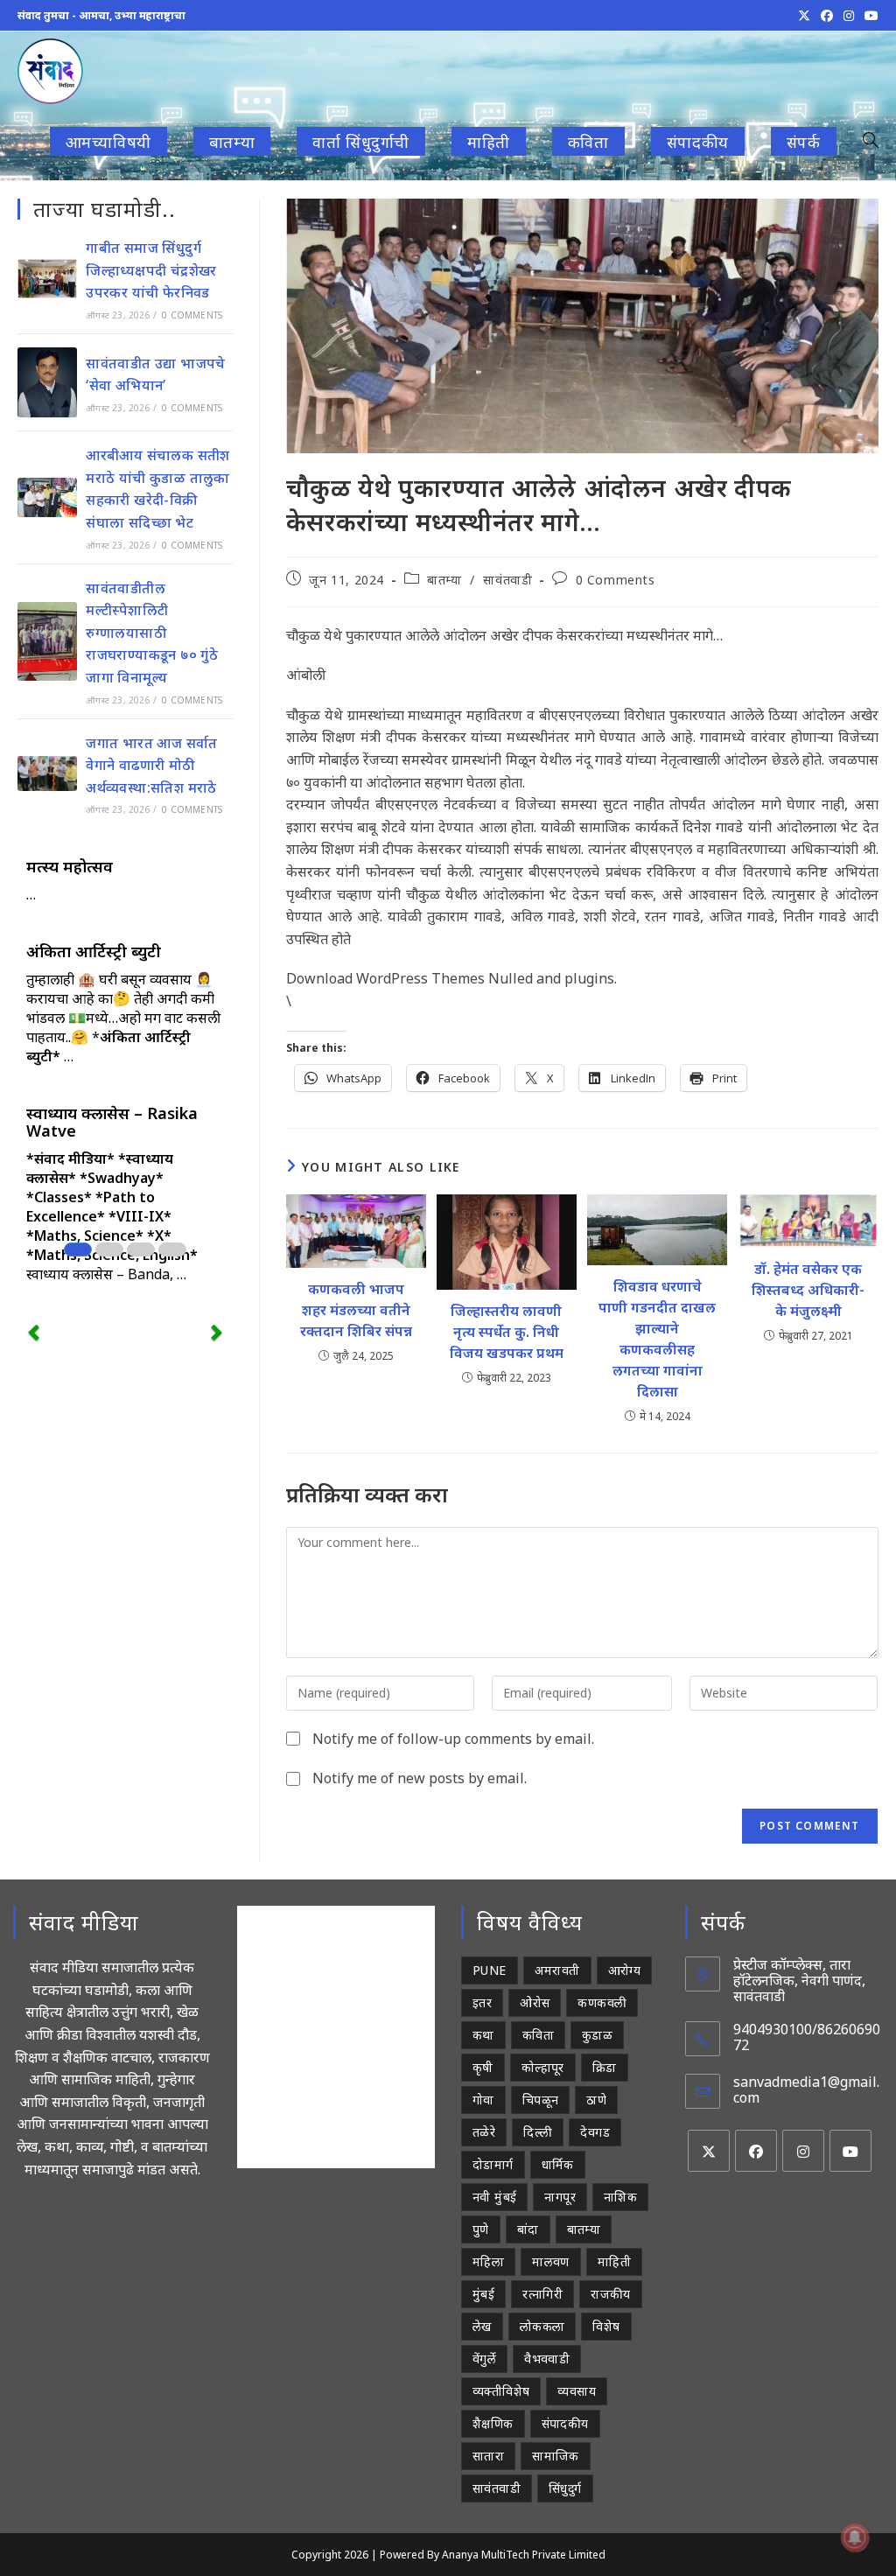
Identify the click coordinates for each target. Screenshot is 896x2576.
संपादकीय (565, 2423)
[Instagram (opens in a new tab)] (849, 16)
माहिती (614, 2261)
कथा (483, 2035)
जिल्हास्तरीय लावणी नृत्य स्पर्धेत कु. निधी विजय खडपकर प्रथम (507, 1332)
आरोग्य (625, 1970)
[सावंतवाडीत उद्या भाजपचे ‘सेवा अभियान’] (47, 382)
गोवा (483, 2100)
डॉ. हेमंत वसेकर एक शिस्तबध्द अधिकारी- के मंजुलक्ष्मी (808, 1290)
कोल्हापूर (543, 2067)
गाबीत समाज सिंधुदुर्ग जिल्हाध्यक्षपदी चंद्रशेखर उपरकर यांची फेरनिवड (151, 270)
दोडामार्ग (493, 2164)
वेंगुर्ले (484, 2359)
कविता (538, 2035)
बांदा (528, 2229)
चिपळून (541, 2100)
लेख (482, 2326)
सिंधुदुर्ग (565, 2488)
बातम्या (444, 580)
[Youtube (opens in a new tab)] (869, 16)
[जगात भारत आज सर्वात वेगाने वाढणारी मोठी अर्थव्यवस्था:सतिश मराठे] (47, 773)
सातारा (488, 2456)
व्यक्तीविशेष (501, 2391)
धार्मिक (558, 2164)
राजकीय (611, 2294)
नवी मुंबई (494, 2197)
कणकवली (602, 2002)
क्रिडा (605, 2067)
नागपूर (560, 2197)
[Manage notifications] (855, 2537)
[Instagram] (803, 2151)
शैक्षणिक (493, 2423)
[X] (709, 2151)
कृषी (483, 2067)
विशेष (606, 2326)
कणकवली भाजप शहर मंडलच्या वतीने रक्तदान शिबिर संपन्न (356, 1310)
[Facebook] (756, 2151)
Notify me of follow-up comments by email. (453, 1739)
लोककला (542, 2326)
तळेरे (484, 2132)
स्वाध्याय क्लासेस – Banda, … (106, 1274)
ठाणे (596, 2100)
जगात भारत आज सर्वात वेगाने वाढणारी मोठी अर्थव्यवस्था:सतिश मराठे (152, 765)
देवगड (595, 2132)
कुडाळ (597, 2035)
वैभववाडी (547, 2359)
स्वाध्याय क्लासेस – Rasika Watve (112, 1122)
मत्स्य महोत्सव (70, 866)
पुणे (481, 2229)
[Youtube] (850, 2151)
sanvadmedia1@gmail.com (806, 2089)
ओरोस (535, 2002)
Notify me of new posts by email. (420, 1778)
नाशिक (620, 2197)
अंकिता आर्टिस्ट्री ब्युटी (94, 951)
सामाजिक (556, 2456)
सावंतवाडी (507, 580)
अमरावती (557, 1970)
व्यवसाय (577, 2391)
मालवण (551, 2261)
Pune (490, 1970)
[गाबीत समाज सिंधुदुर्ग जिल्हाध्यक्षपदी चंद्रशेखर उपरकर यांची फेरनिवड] (47, 279)
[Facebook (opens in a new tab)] (827, 16)
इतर (482, 2002)
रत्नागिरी (542, 2294)
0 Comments (616, 580)
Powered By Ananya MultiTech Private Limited (493, 2555)
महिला (488, 2261)
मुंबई (483, 2294)
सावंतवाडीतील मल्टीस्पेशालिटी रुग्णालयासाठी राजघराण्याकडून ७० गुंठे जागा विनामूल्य (152, 633)
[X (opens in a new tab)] (804, 16)
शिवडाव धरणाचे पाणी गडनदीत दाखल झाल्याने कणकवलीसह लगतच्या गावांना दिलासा (657, 1339)
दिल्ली (538, 2132)
